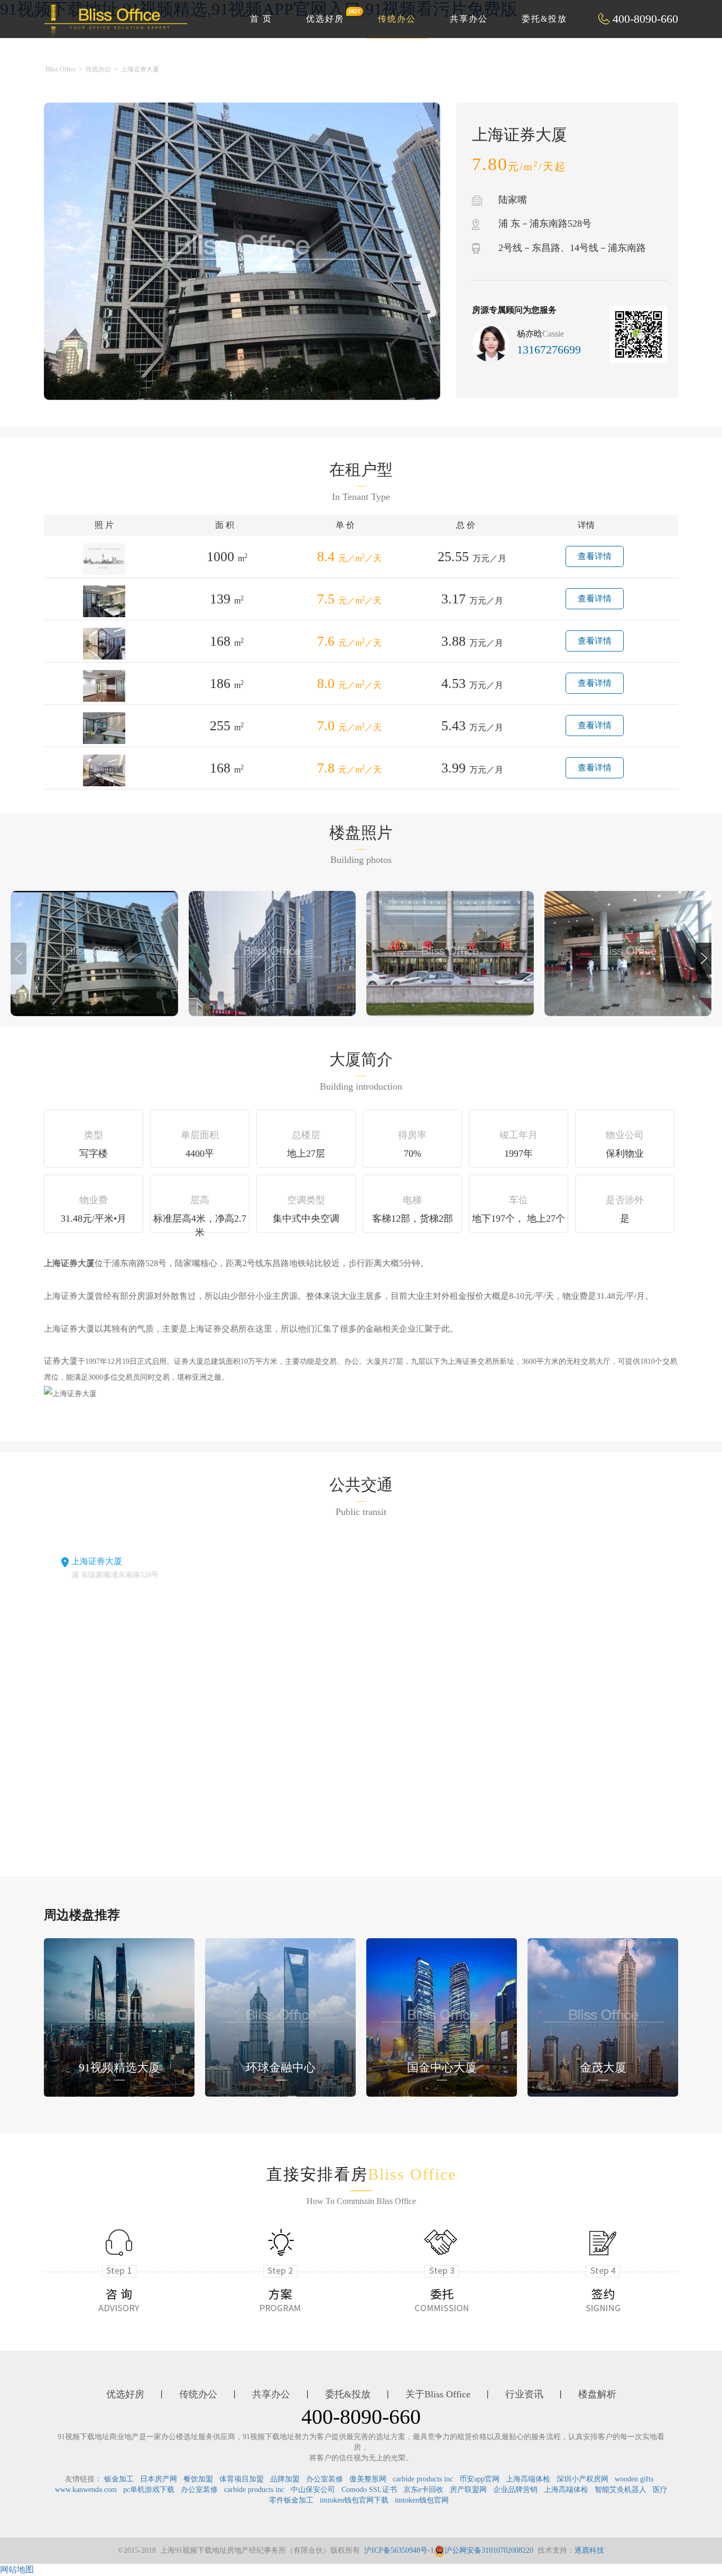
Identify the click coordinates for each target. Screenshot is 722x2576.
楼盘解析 (597, 2394)
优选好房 (325, 19)
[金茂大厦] (603, 2016)
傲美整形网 (368, 2479)
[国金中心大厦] (442, 2016)
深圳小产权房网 (582, 2479)
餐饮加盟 (198, 2479)
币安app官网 (479, 2479)
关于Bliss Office (438, 2394)
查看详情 (595, 556)
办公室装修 (325, 2479)
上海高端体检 (528, 2479)
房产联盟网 (468, 2490)
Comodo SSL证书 (369, 2490)
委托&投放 (544, 19)
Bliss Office (61, 69)
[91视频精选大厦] (119, 2016)
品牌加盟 (285, 2479)
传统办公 (397, 19)
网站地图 (17, 2569)
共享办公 (469, 19)
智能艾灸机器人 (621, 2490)
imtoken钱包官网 (422, 2500)
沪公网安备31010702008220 (489, 2550)
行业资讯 (524, 2394)
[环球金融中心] (280, 2016)
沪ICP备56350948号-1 (399, 2550)
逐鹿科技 (589, 2550)
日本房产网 (159, 2479)
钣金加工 (119, 2479)
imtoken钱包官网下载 (354, 2500)
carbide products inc (423, 2479)
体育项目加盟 (242, 2479)
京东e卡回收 (423, 2490)
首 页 (261, 19)
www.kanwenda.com (86, 2490)
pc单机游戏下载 (149, 2490)
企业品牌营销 (515, 2490)
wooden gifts (634, 2479)
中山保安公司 (313, 2490)
